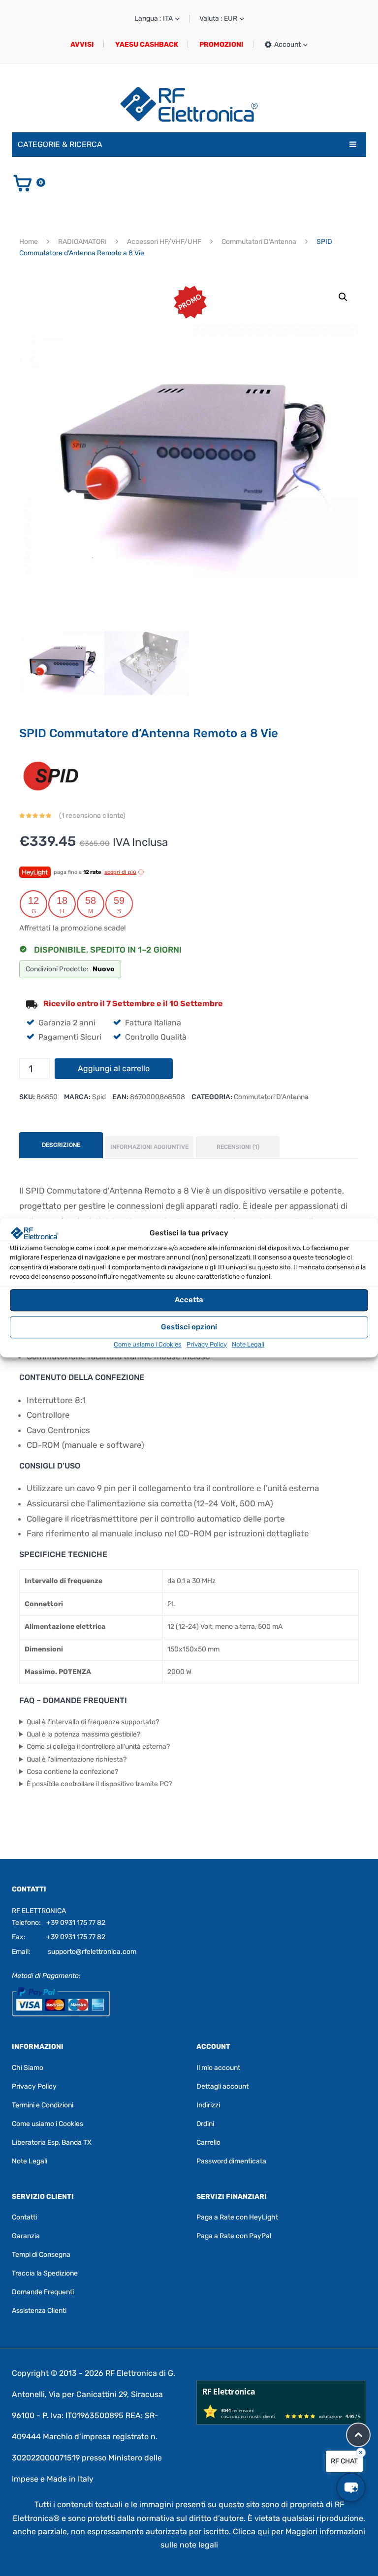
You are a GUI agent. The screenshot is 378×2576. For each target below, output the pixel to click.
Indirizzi (208, 2105)
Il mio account (218, 2068)
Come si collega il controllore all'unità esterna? (98, 1747)
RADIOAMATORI (82, 242)
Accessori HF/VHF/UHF (164, 242)
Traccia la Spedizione (45, 2273)
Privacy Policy (207, 1344)
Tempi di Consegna (41, 2255)
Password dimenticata (231, 2161)
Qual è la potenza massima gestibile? (83, 1734)
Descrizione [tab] (61, 1145)
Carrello (208, 2142)
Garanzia (26, 2236)
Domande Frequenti (43, 2292)
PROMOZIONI (221, 45)
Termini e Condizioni (43, 2105)
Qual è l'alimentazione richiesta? (77, 1759)
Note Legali (248, 1344)
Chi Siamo (28, 2068)
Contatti (24, 2217)
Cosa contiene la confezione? (72, 1772)
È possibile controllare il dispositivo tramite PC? (99, 1784)
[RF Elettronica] (189, 104)
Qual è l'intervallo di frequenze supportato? (93, 1722)
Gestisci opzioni (189, 1327)
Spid (99, 1097)
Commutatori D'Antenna (259, 242)
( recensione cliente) (92, 816)
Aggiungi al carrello (114, 1068)
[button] (343, 297)
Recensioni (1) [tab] (238, 1147)
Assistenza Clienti (39, 2311)
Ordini (205, 2124)
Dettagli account (222, 2086)
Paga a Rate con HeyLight (237, 2217)
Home (29, 242)
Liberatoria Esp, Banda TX (52, 2142)
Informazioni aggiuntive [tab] (149, 1147)
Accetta (189, 1300)
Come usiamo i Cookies (148, 1344)
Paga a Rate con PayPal (234, 2236)
